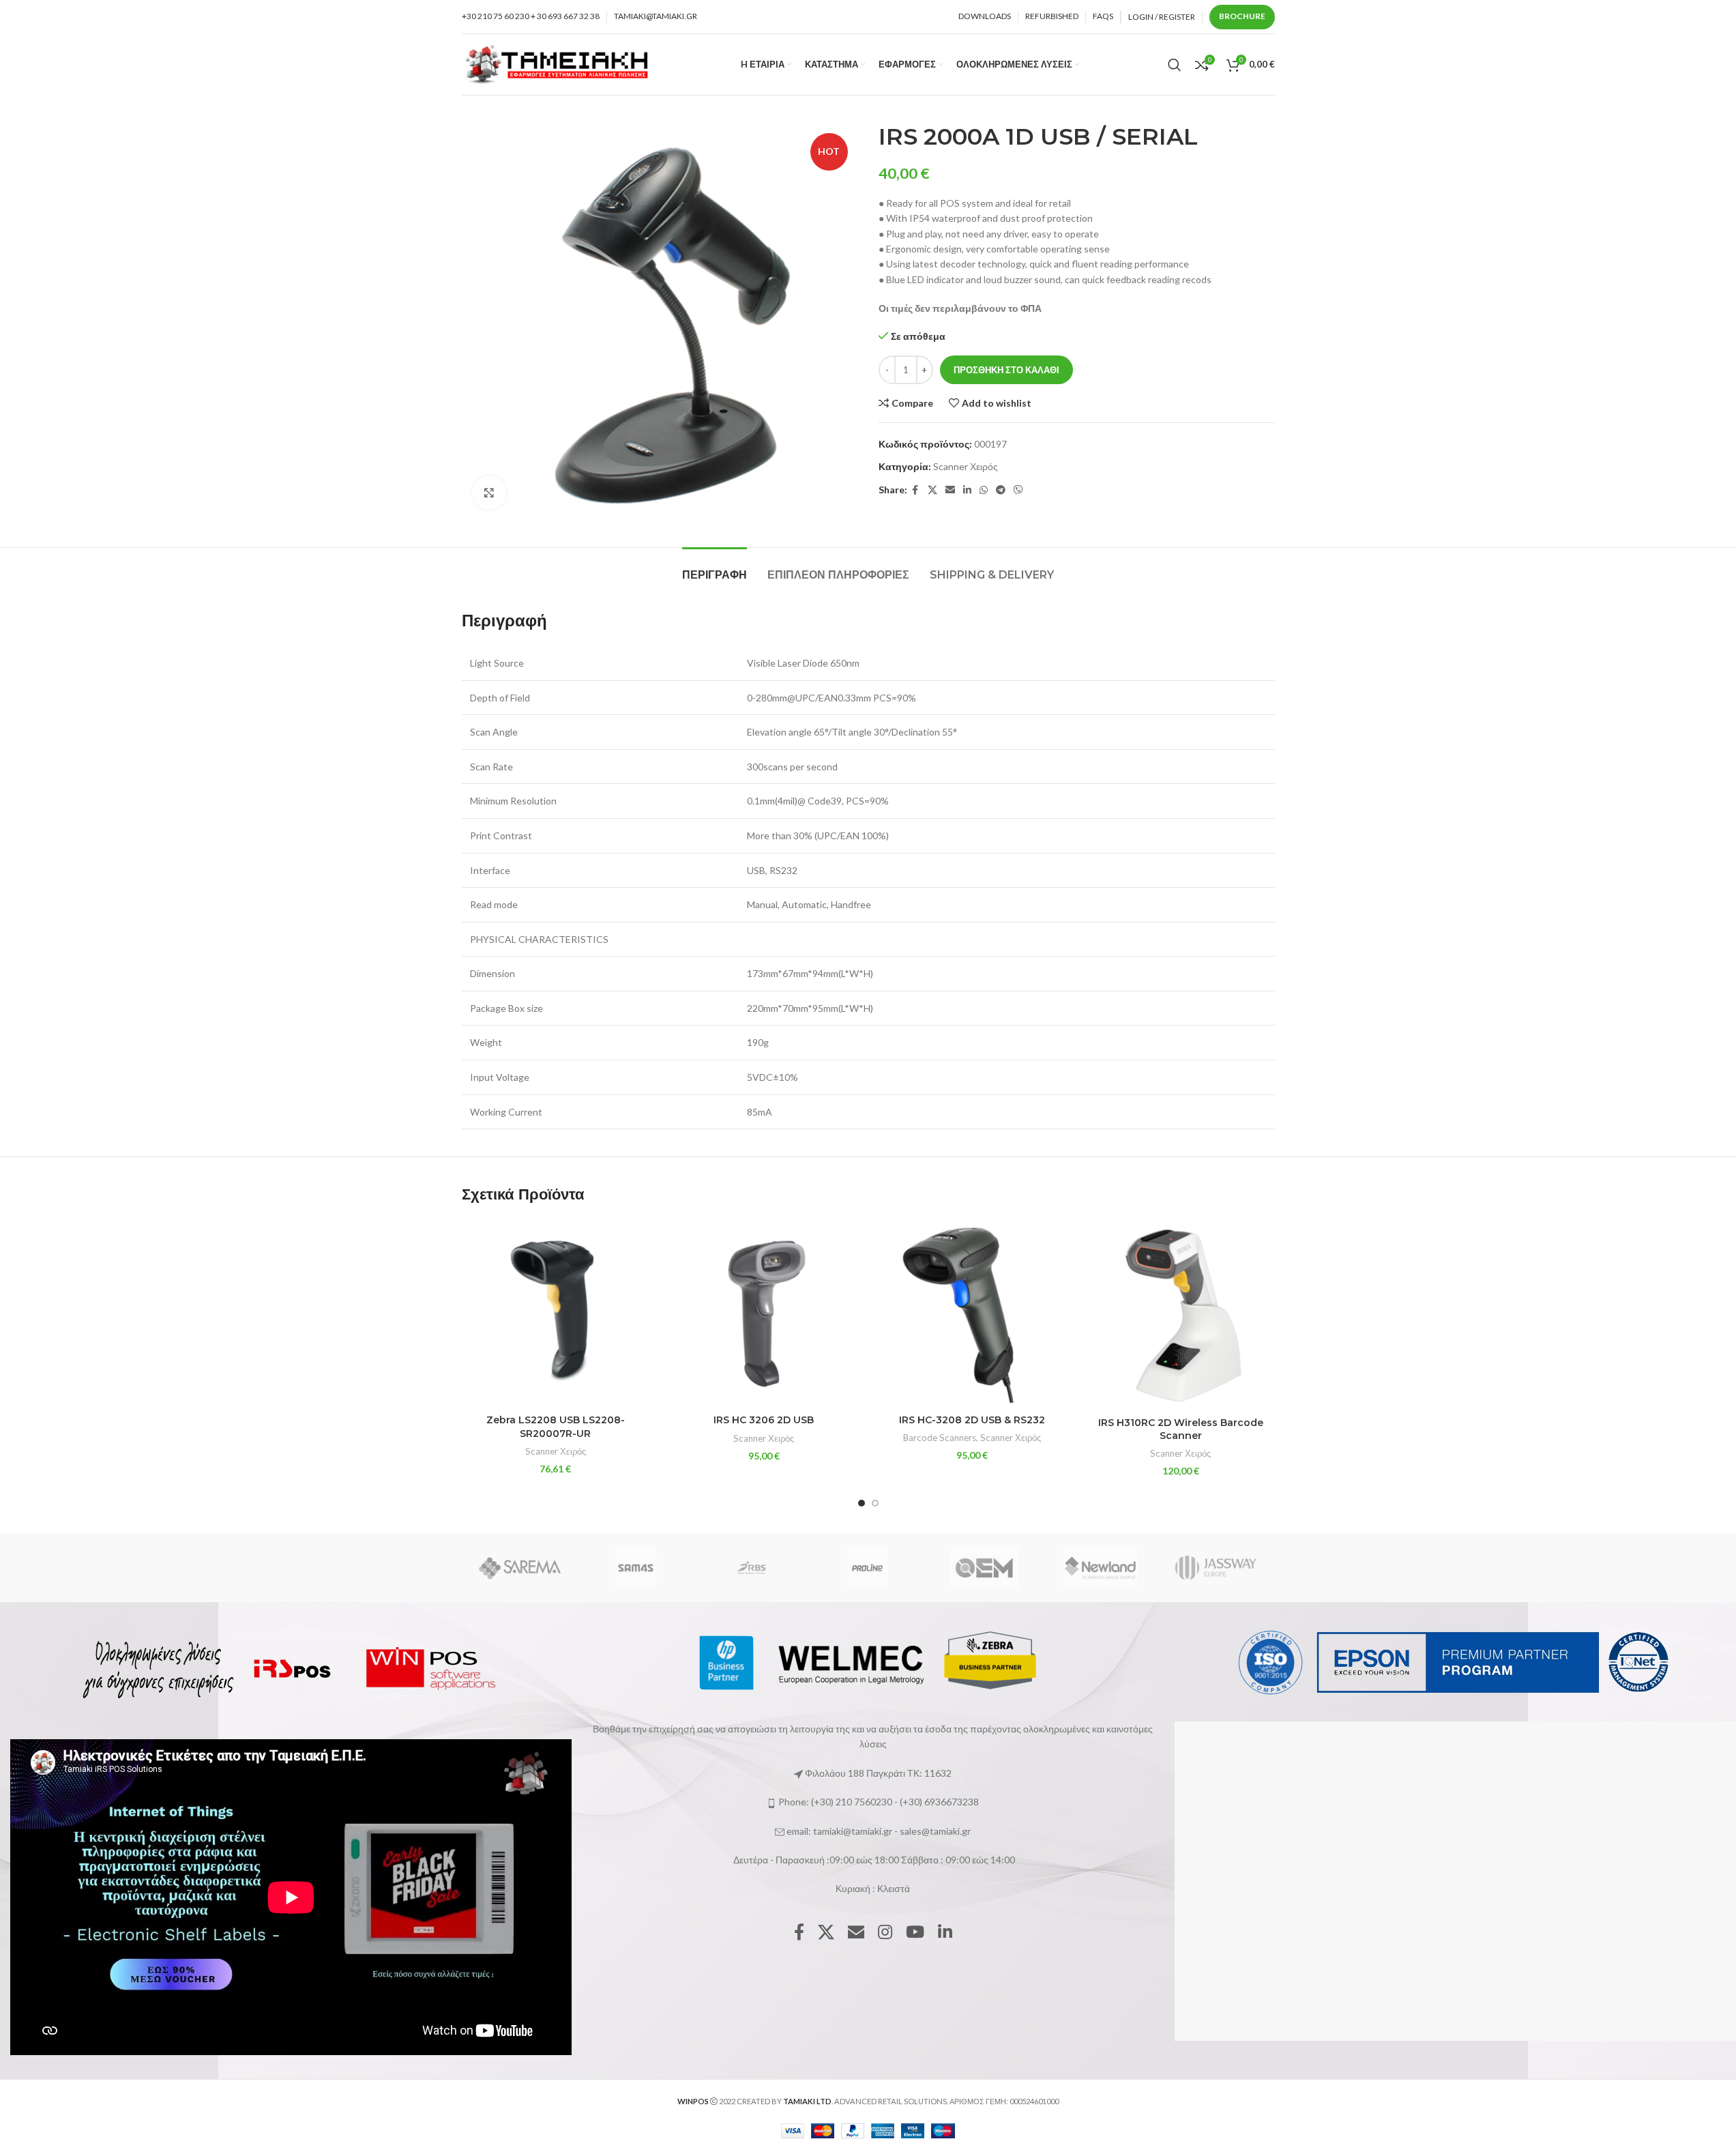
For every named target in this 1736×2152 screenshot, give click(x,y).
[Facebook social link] (915, 490)
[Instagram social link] (885, 1933)
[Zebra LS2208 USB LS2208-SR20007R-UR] (556, 1313)
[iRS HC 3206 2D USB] (764, 1313)
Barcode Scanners (940, 1438)
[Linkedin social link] (967, 490)
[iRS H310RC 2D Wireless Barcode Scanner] (1181, 1314)
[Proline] (868, 1568)
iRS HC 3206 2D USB (764, 1420)
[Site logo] (557, 63)
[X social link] (932, 490)
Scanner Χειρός (966, 466)
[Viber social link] (1018, 490)
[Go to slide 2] (875, 1503)
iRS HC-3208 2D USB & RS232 (972, 1420)
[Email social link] (950, 490)
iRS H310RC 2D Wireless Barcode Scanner (1181, 1429)
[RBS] (752, 1568)
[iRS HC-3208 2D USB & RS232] (973, 1313)
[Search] (1175, 65)
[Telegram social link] (1001, 490)
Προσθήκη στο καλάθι (1006, 370)
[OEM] (984, 1568)
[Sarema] (519, 1568)
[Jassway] (1216, 1568)
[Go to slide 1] (862, 1503)
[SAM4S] (636, 1568)
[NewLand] (1100, 1568)
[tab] (715, 568)
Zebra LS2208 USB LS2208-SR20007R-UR (556, 1427)
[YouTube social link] (915, 1933)
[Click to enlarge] (489, 493)
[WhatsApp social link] (984, 490)
